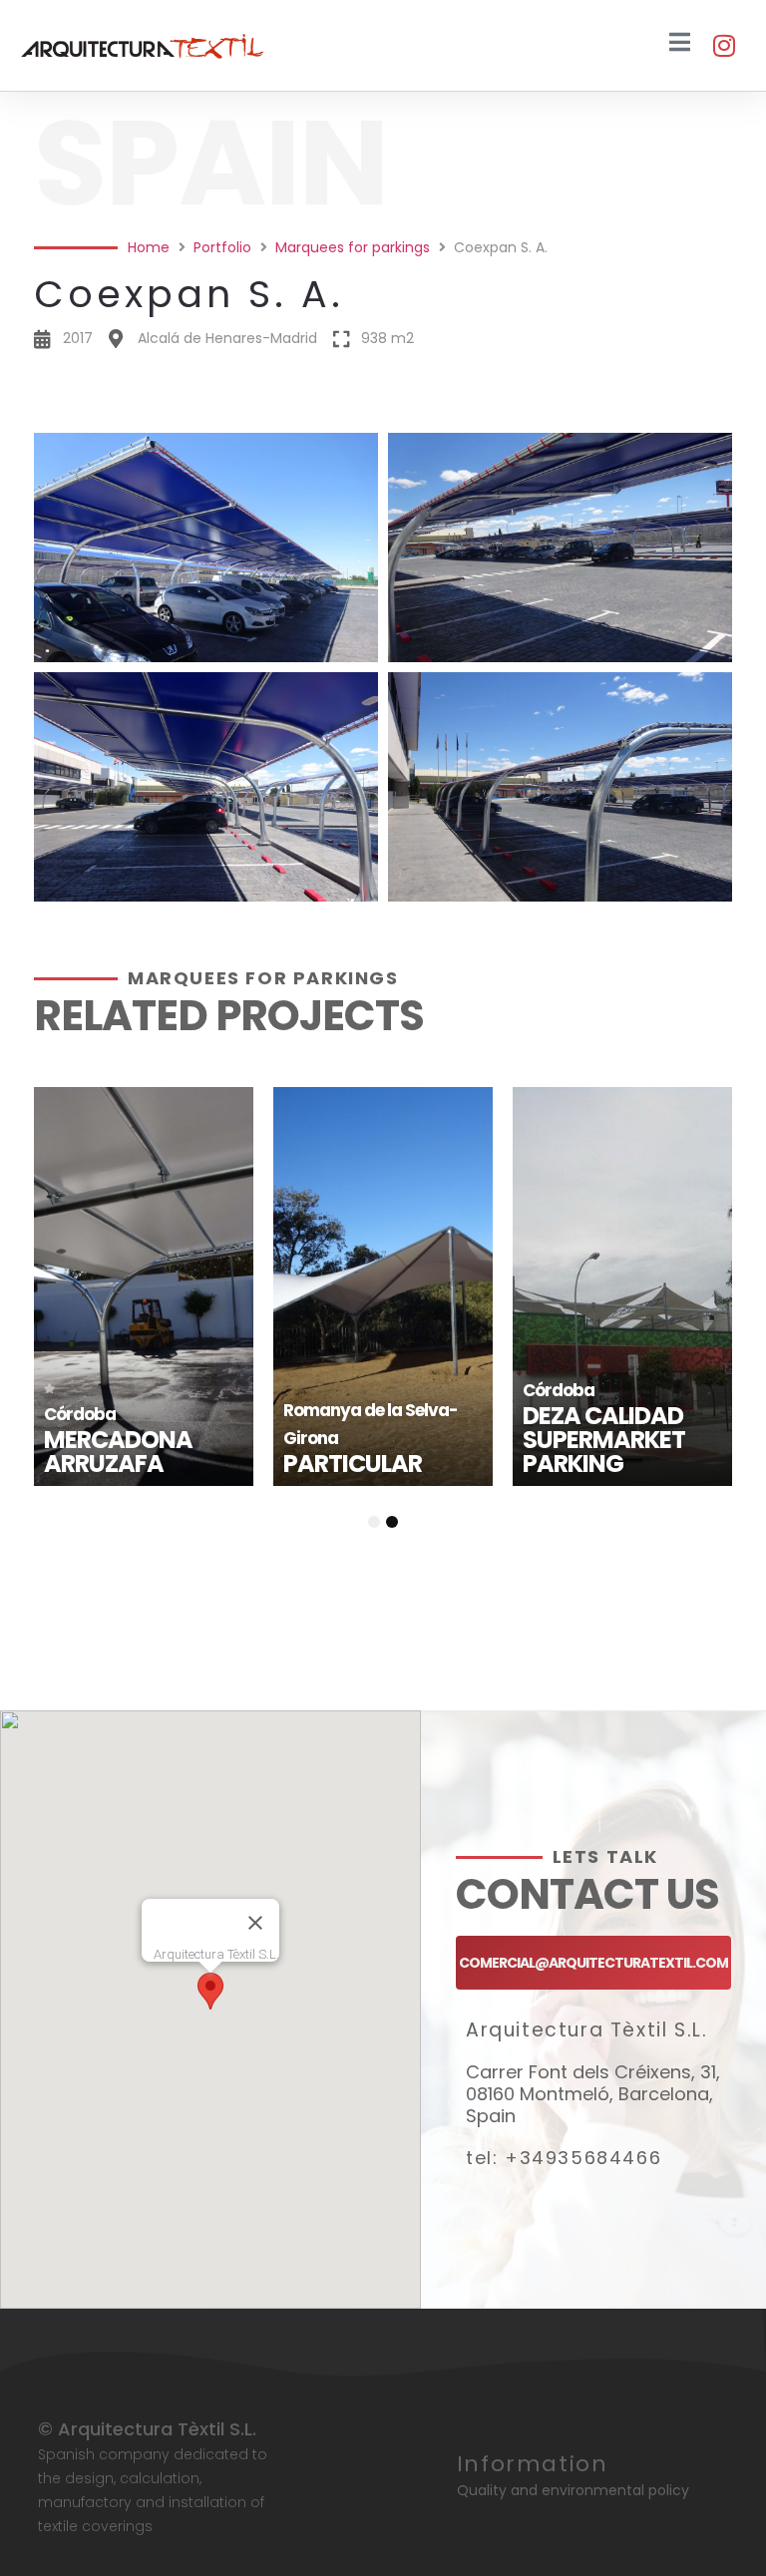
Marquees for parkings (353, 247)
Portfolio (222, 247)
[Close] (255, 1923)
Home (149, 247)
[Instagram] (724, 45)
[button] (383, 406)
